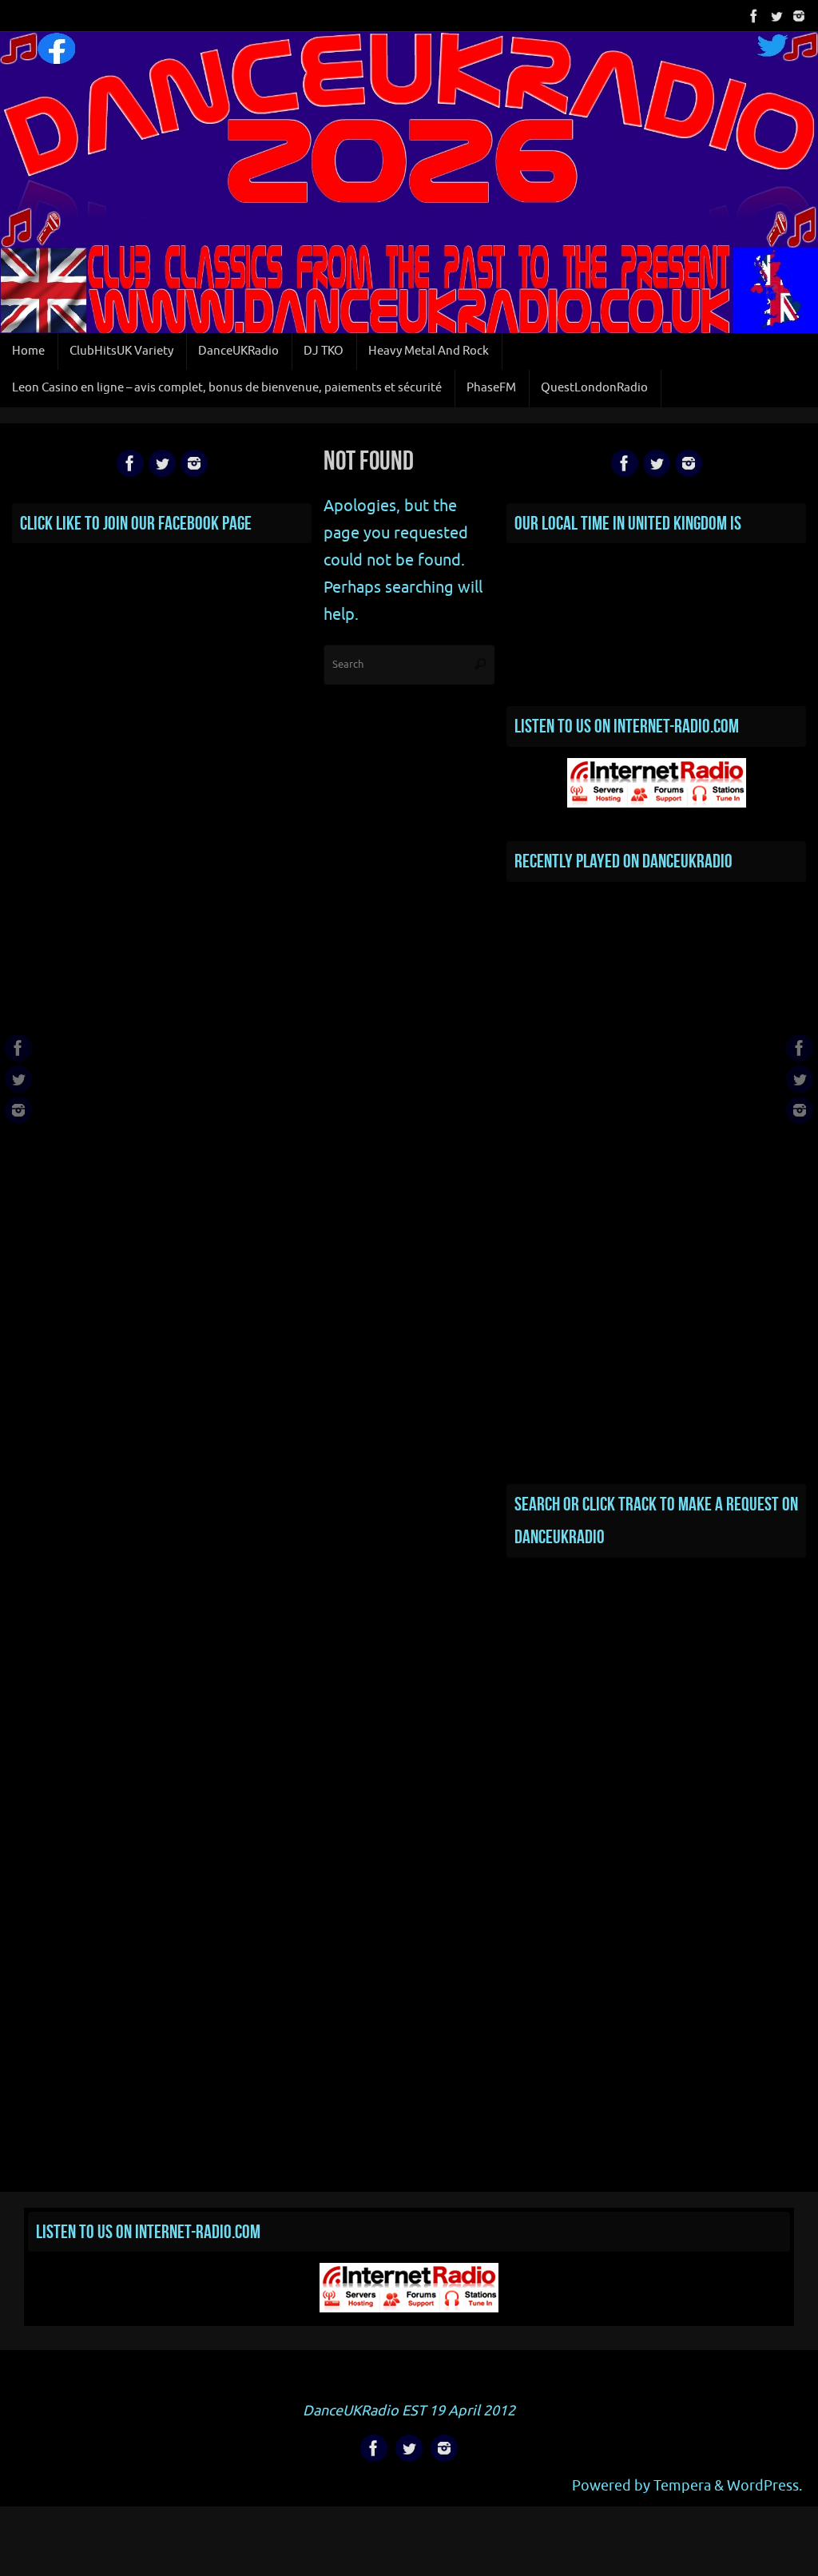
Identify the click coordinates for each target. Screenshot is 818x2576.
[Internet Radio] (657, 803)
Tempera (682, 2486)
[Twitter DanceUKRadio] (776, 15)
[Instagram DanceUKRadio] (799, 15)
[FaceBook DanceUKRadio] (754, 15)
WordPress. (764, 2486)
